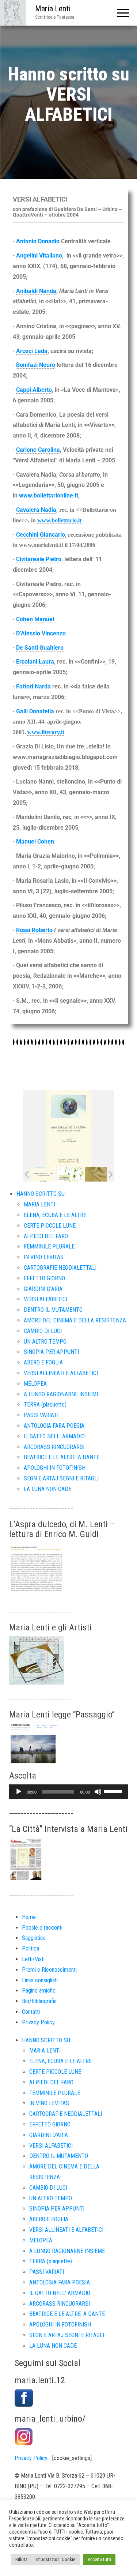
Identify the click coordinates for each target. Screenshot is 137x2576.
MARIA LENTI (39, 1204)
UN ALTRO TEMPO (45, 1342)
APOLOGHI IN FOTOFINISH (55, 1468)
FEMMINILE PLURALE (49, 1246)
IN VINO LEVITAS (44, 1257)
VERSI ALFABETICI (45, 1299)
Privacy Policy (38, 2022)
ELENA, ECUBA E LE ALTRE (55, 1215)
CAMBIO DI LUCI (43, 1331)
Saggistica (34, 1938)
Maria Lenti (53, 9)
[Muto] (98, 1792)
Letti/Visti (33, 1959)
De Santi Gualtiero (40, 648)
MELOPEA (35, 1384)
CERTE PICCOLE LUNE (50, 1226)
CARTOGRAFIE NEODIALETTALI (60, 1268)
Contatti (31, 2012)
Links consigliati (40, 1980)
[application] (68, 1792)
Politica (31, 1948)
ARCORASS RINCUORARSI (54, 1447)
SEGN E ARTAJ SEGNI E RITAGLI (61, 1478)
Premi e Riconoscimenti (49, 1970)
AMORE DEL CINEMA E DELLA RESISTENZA (75, 1320)
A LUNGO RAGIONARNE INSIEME (62, 1394)
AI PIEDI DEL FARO (46, 1236)
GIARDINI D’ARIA (43, 1289)
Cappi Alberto (34, 390)
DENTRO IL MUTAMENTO (53, 1310)
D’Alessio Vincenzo (41, 633)
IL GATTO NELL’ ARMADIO (54, 1436)
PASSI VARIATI (41, 1415)
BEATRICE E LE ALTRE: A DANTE (62, 1457)
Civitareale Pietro (39, 559)
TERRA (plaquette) (45, 1405)
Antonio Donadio (38, 241)
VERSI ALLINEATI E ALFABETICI (61, 1373)
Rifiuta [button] (21, 2559)
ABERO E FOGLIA (43, 1362)
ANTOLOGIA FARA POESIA (54, 1426)
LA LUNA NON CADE (47, 1489)
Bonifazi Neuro (36, 365)
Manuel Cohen (35, 842)
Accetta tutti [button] (99, 2559)
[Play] (19, 1792)
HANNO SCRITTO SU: (41, 1194)
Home (29, 1917)
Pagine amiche (39, 1991)
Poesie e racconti (42, 1928)
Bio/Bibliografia (39, 2001)
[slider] (114, 1791)
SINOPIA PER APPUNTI (51, 1352)
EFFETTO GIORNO (44, 1278)
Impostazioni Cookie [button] (56, 2559)
